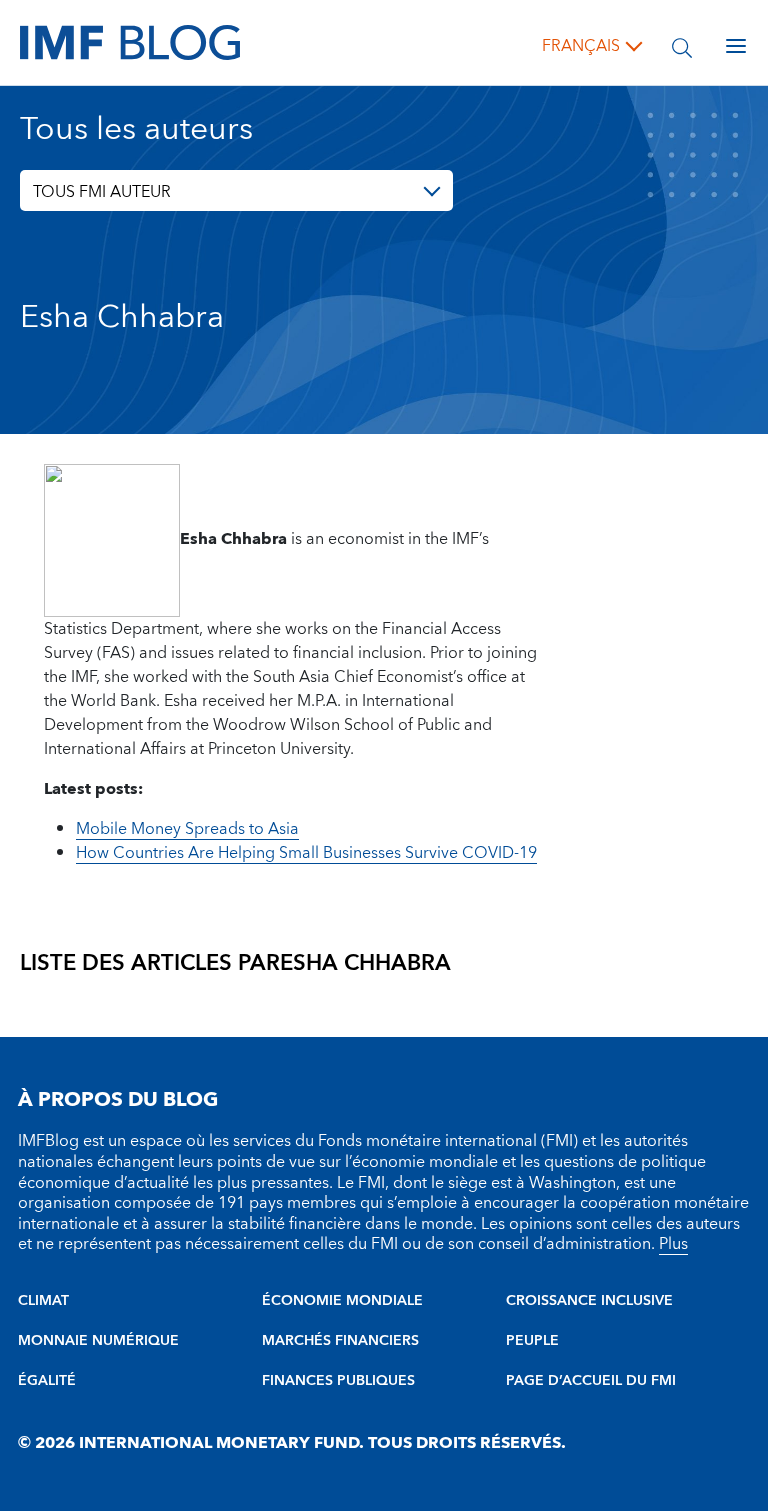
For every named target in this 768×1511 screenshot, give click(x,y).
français (581, 46)
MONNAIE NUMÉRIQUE (98, 1341)
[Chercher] (682, 46)
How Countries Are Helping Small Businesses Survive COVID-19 (306, 853)
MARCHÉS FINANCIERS (340, 1341)
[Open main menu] (736, 46)
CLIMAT (43, 1301)
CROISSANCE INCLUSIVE (589, 1301)
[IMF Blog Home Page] (130, 42)
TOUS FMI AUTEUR (102, 192)
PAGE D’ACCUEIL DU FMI (591, 1381)
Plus (673, 1244)
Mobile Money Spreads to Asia (187, 829)
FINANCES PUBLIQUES (338, 1381)
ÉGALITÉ (47, 1381)
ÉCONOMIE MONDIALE (342, 1301)
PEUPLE (532, 1341)
